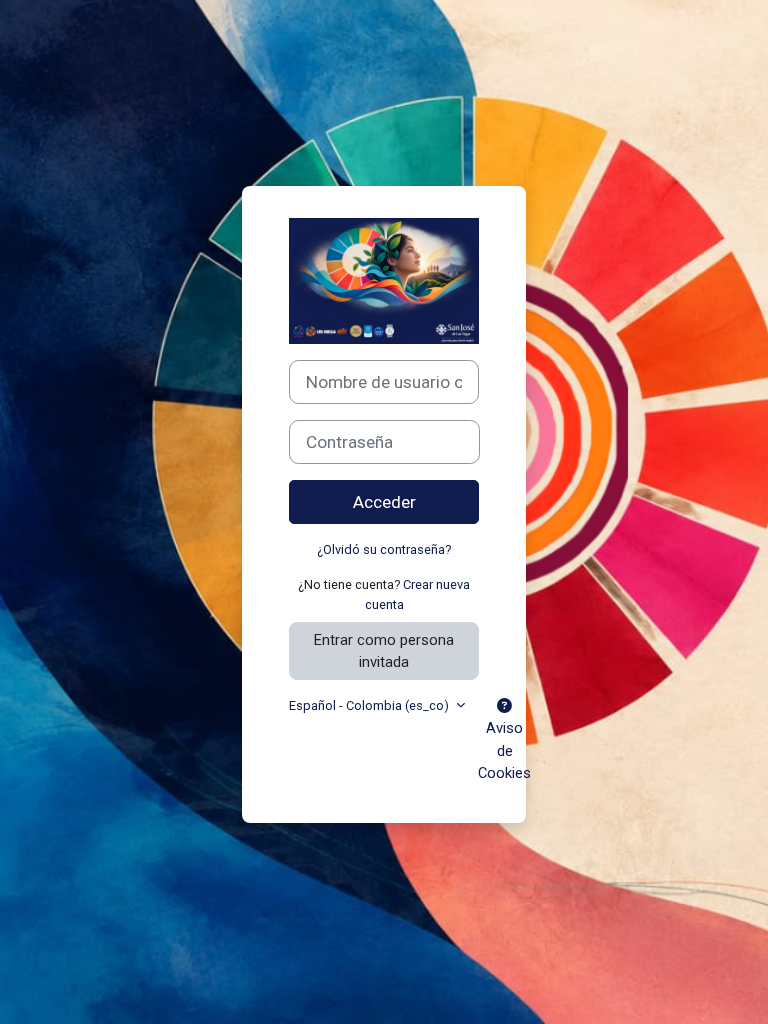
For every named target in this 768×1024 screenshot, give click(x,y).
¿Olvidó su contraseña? (384, 549)
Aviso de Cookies (504, 750)
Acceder (384, 502)
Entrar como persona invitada (384, 651)
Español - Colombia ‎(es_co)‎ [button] (370, 705)
